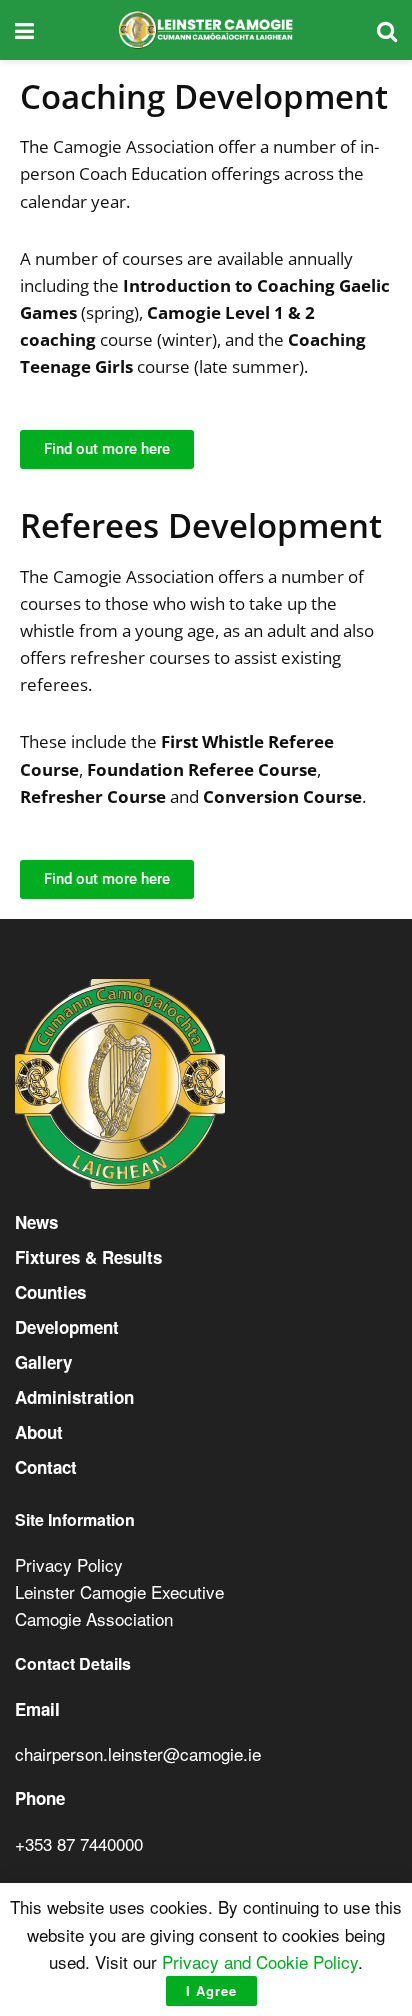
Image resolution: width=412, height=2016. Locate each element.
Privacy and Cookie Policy (260, 1961)
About (39, 1432)
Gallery (43, 1362)
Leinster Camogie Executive (119, 1591)
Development (67, 1327)
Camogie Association (94, 1618)
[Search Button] (387, 30)
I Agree (211, 1990)
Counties (50, 1292)
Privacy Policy (69, 1564)
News (36, 1222)
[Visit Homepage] (205, 30)
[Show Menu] (24, 30)
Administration (74, 1397)
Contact (46, 1467)
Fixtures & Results (88, 1257)
